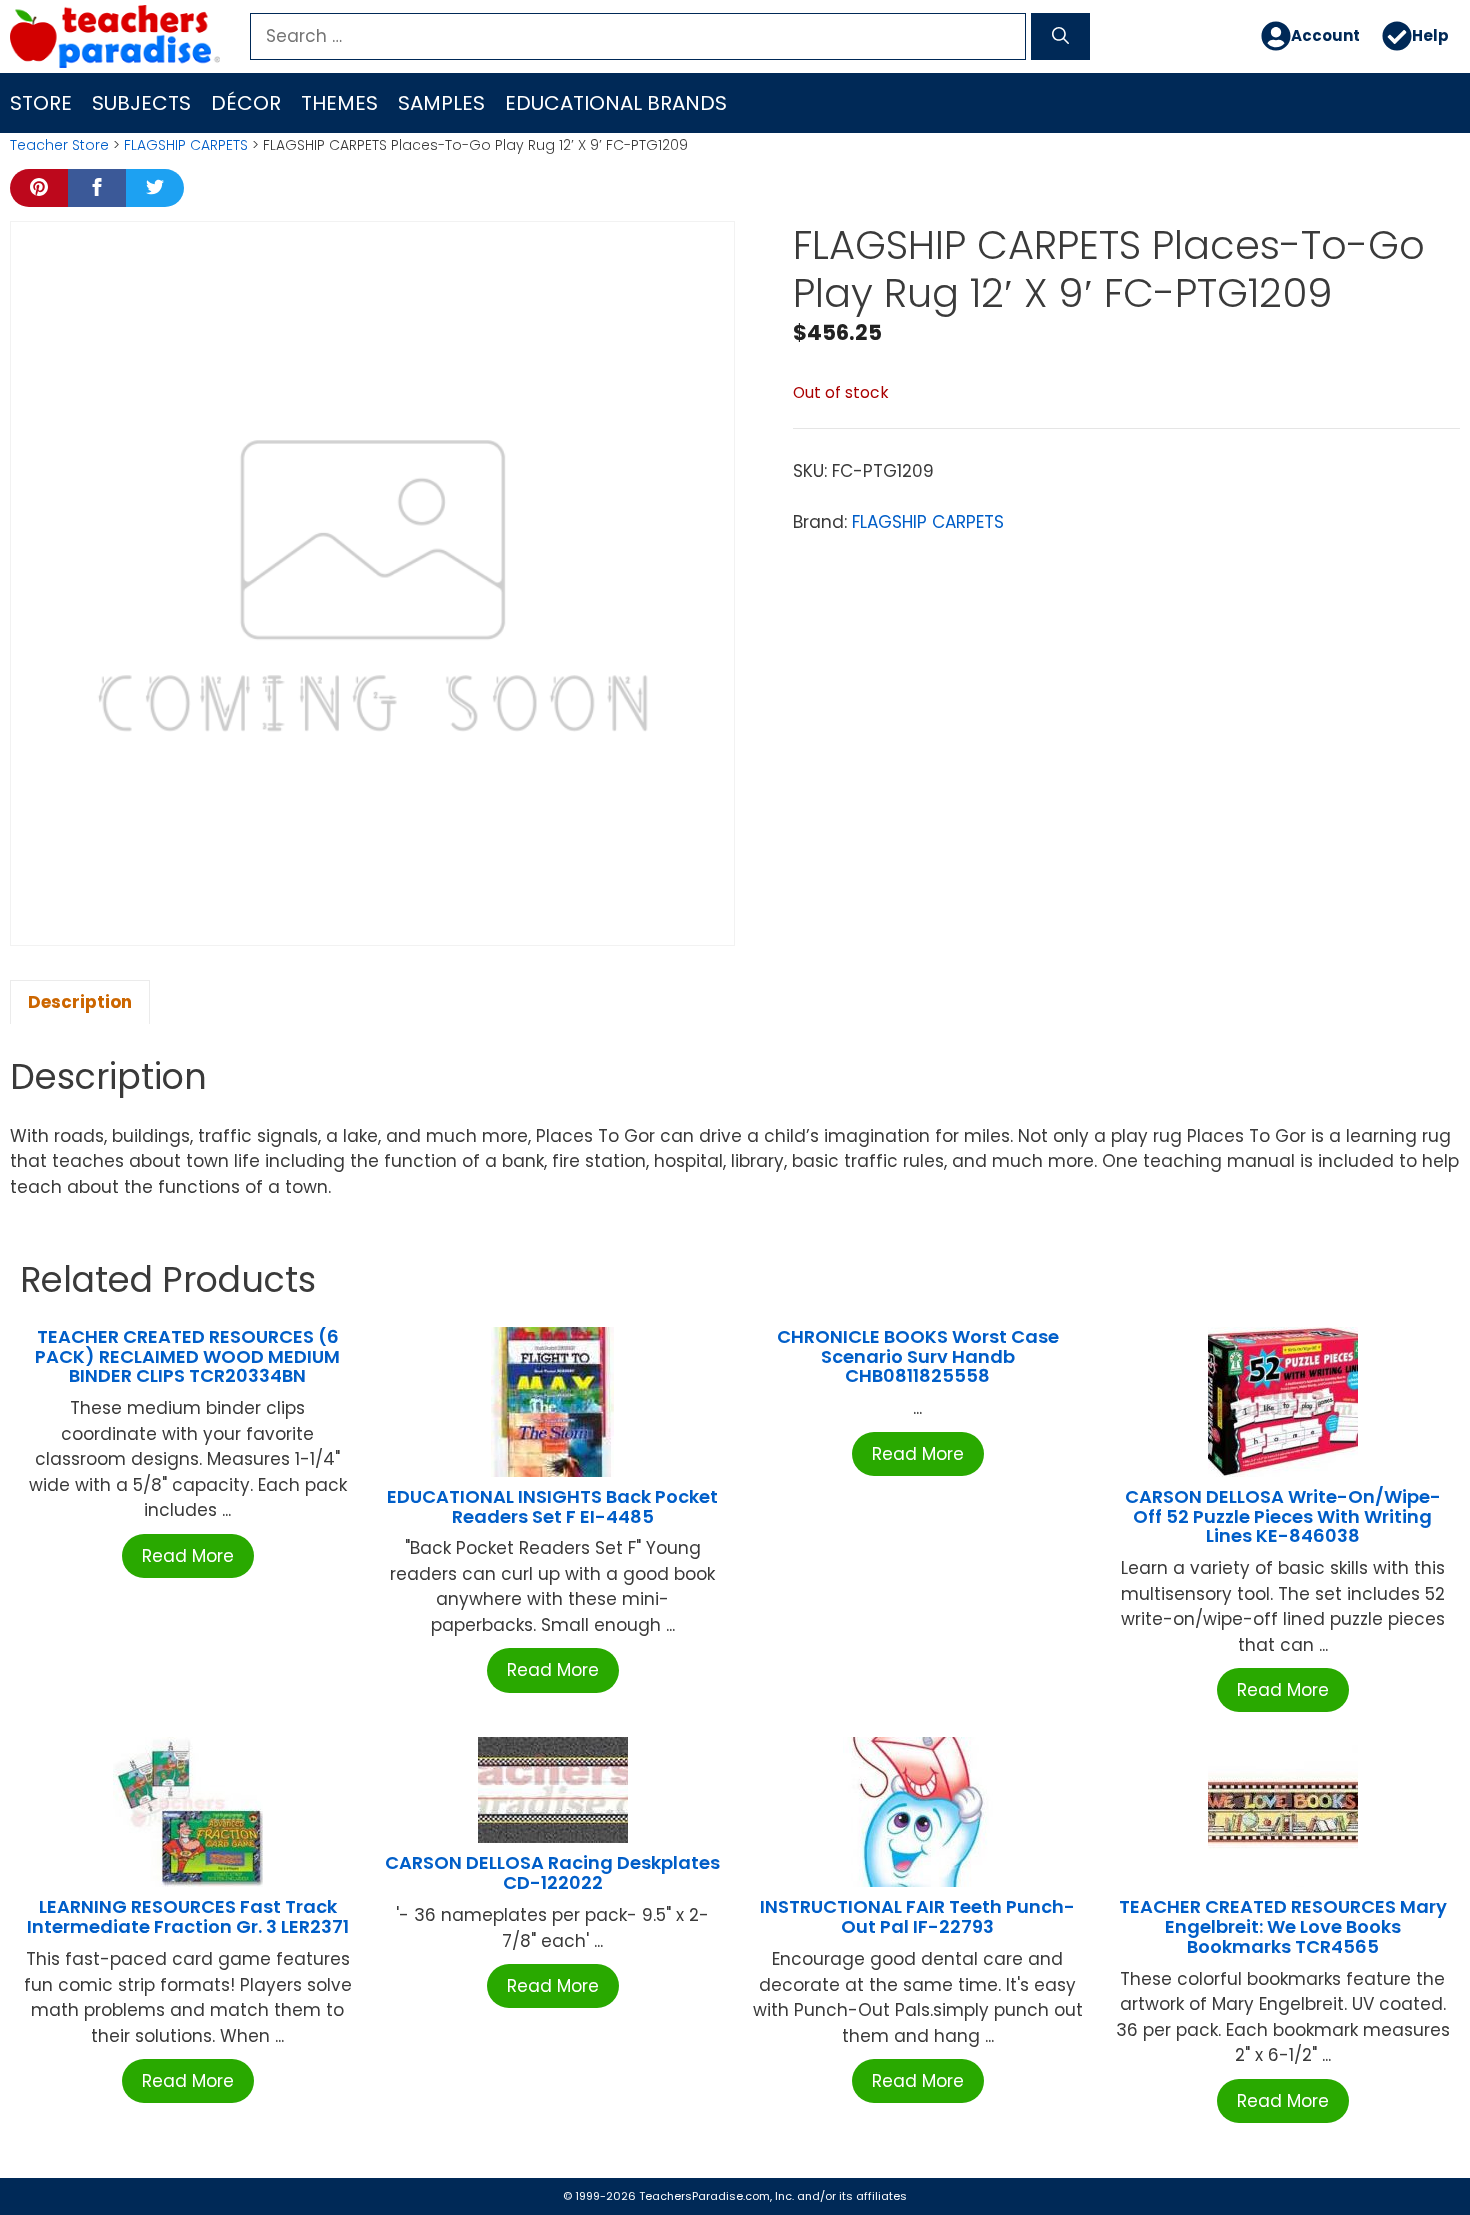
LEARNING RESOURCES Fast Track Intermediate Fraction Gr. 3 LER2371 (188, 1916)
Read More (188, 1556)
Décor (246, 103)
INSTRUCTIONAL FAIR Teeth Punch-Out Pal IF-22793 (917, 1916)
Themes (339, 103)
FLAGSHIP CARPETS (186, 145)
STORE (41, 103)
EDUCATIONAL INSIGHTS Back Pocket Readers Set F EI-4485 (552, 1506)
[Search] (1060, 37)
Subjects (141, 103)
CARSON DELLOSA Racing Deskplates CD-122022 (552, 1872)
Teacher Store (59, 145)
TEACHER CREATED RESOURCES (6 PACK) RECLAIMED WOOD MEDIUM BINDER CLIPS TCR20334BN (187, 1356)
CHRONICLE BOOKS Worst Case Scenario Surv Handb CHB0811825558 (918, 1356)
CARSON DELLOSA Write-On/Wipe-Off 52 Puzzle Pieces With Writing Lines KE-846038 (1283, 1516)
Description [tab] (80, 1002)
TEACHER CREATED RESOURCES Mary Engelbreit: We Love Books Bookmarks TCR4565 (1283, 1926)
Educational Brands (616, 103)
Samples (441, 103)
